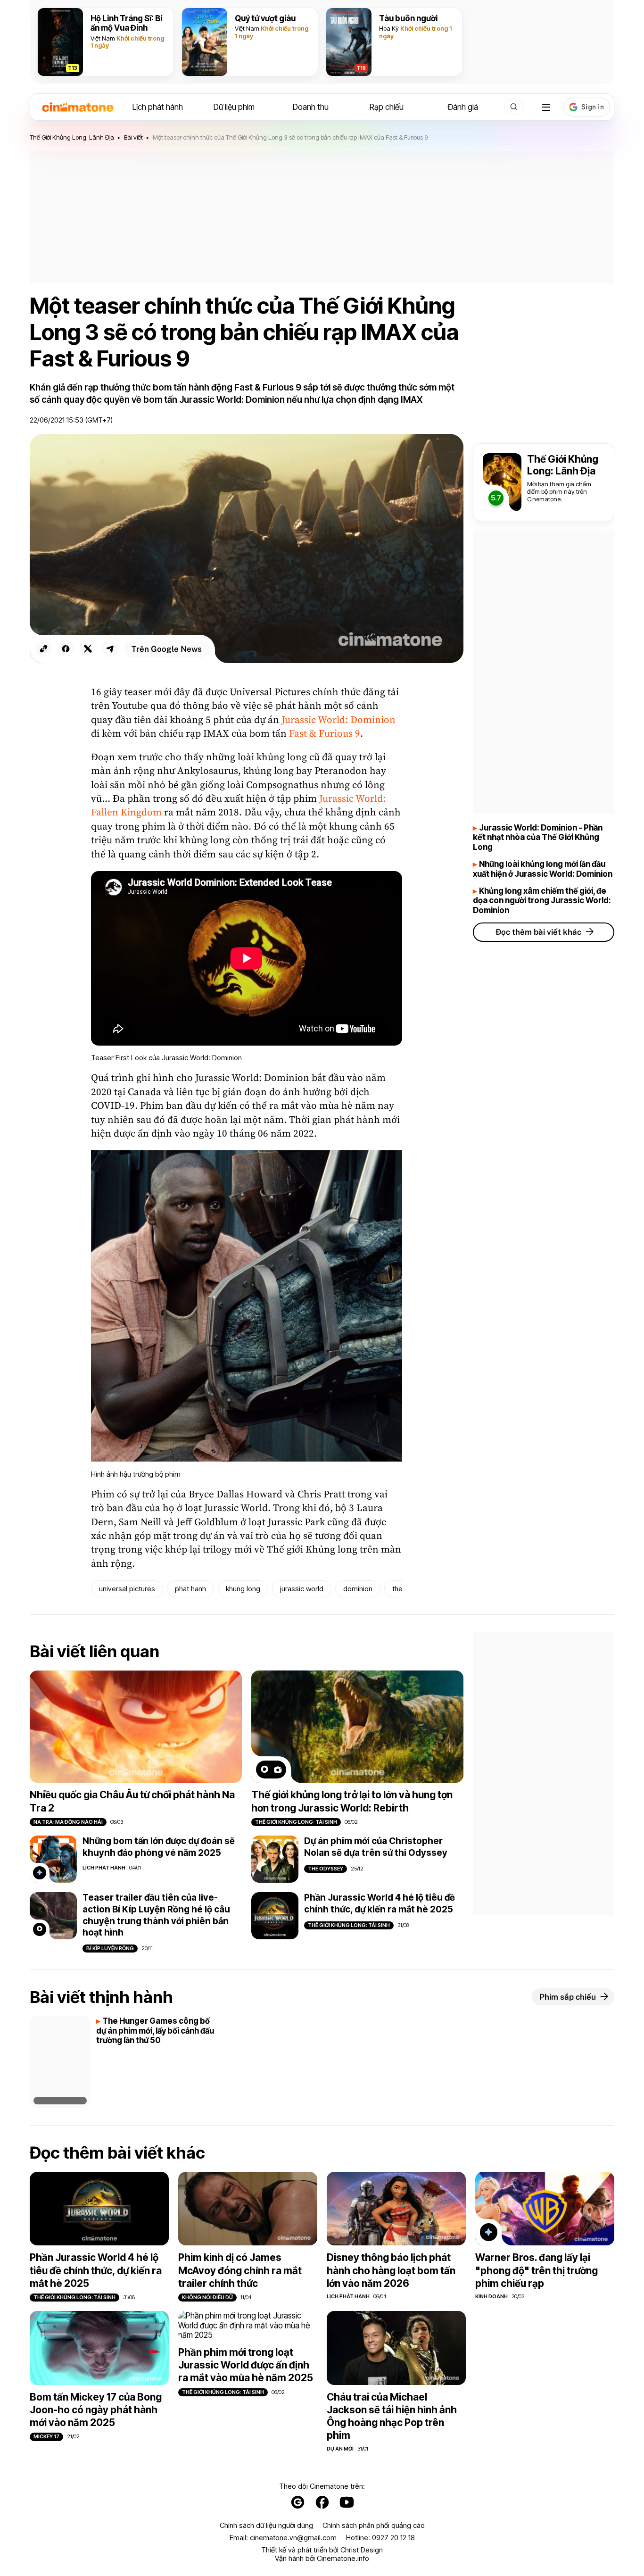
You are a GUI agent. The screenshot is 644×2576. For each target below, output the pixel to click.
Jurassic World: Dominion (339, 720)
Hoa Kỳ (389, 28)
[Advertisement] (322, 217)
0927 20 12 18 (393, 2538)
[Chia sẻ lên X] (88, 649)
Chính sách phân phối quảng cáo (374, 2526)
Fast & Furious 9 (325, 734)
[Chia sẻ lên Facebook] (66, 649)
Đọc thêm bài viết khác (538, 932)
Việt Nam (103, 38)
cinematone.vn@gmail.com (293, 2538)
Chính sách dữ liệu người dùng (266, 2526)
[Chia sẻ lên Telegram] (110, 649)
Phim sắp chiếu (568, 1997)
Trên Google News (167, 649)
